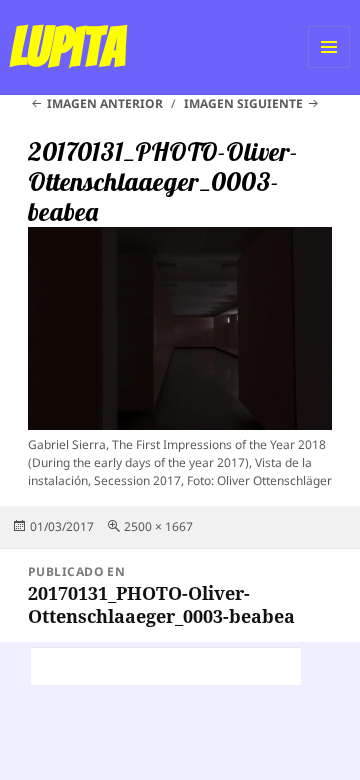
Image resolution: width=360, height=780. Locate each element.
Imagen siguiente (243, 103)
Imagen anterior (105, 103)
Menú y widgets (329, 67)
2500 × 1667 (158, 526)
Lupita (67, 47)
